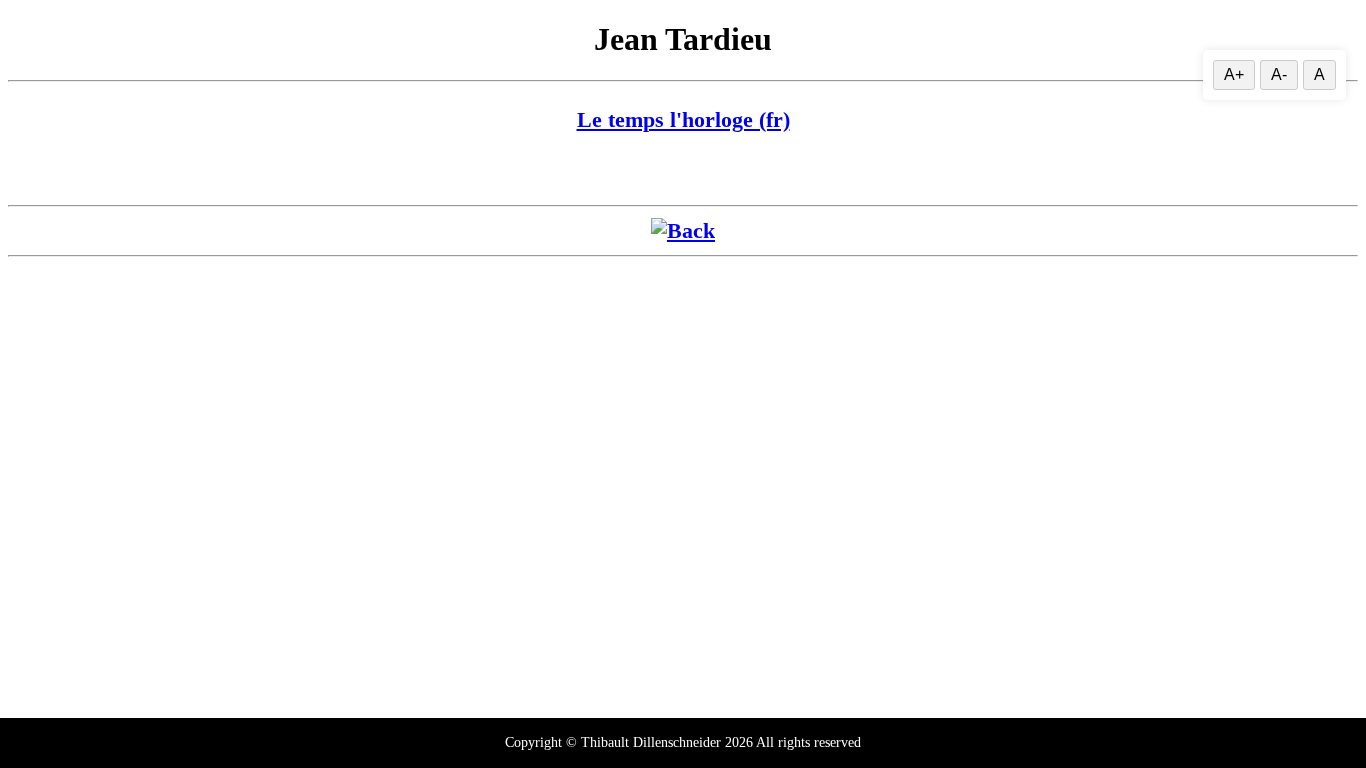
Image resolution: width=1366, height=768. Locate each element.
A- (1279, 74)
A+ (1234, 74)
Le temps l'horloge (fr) (683, 119)
